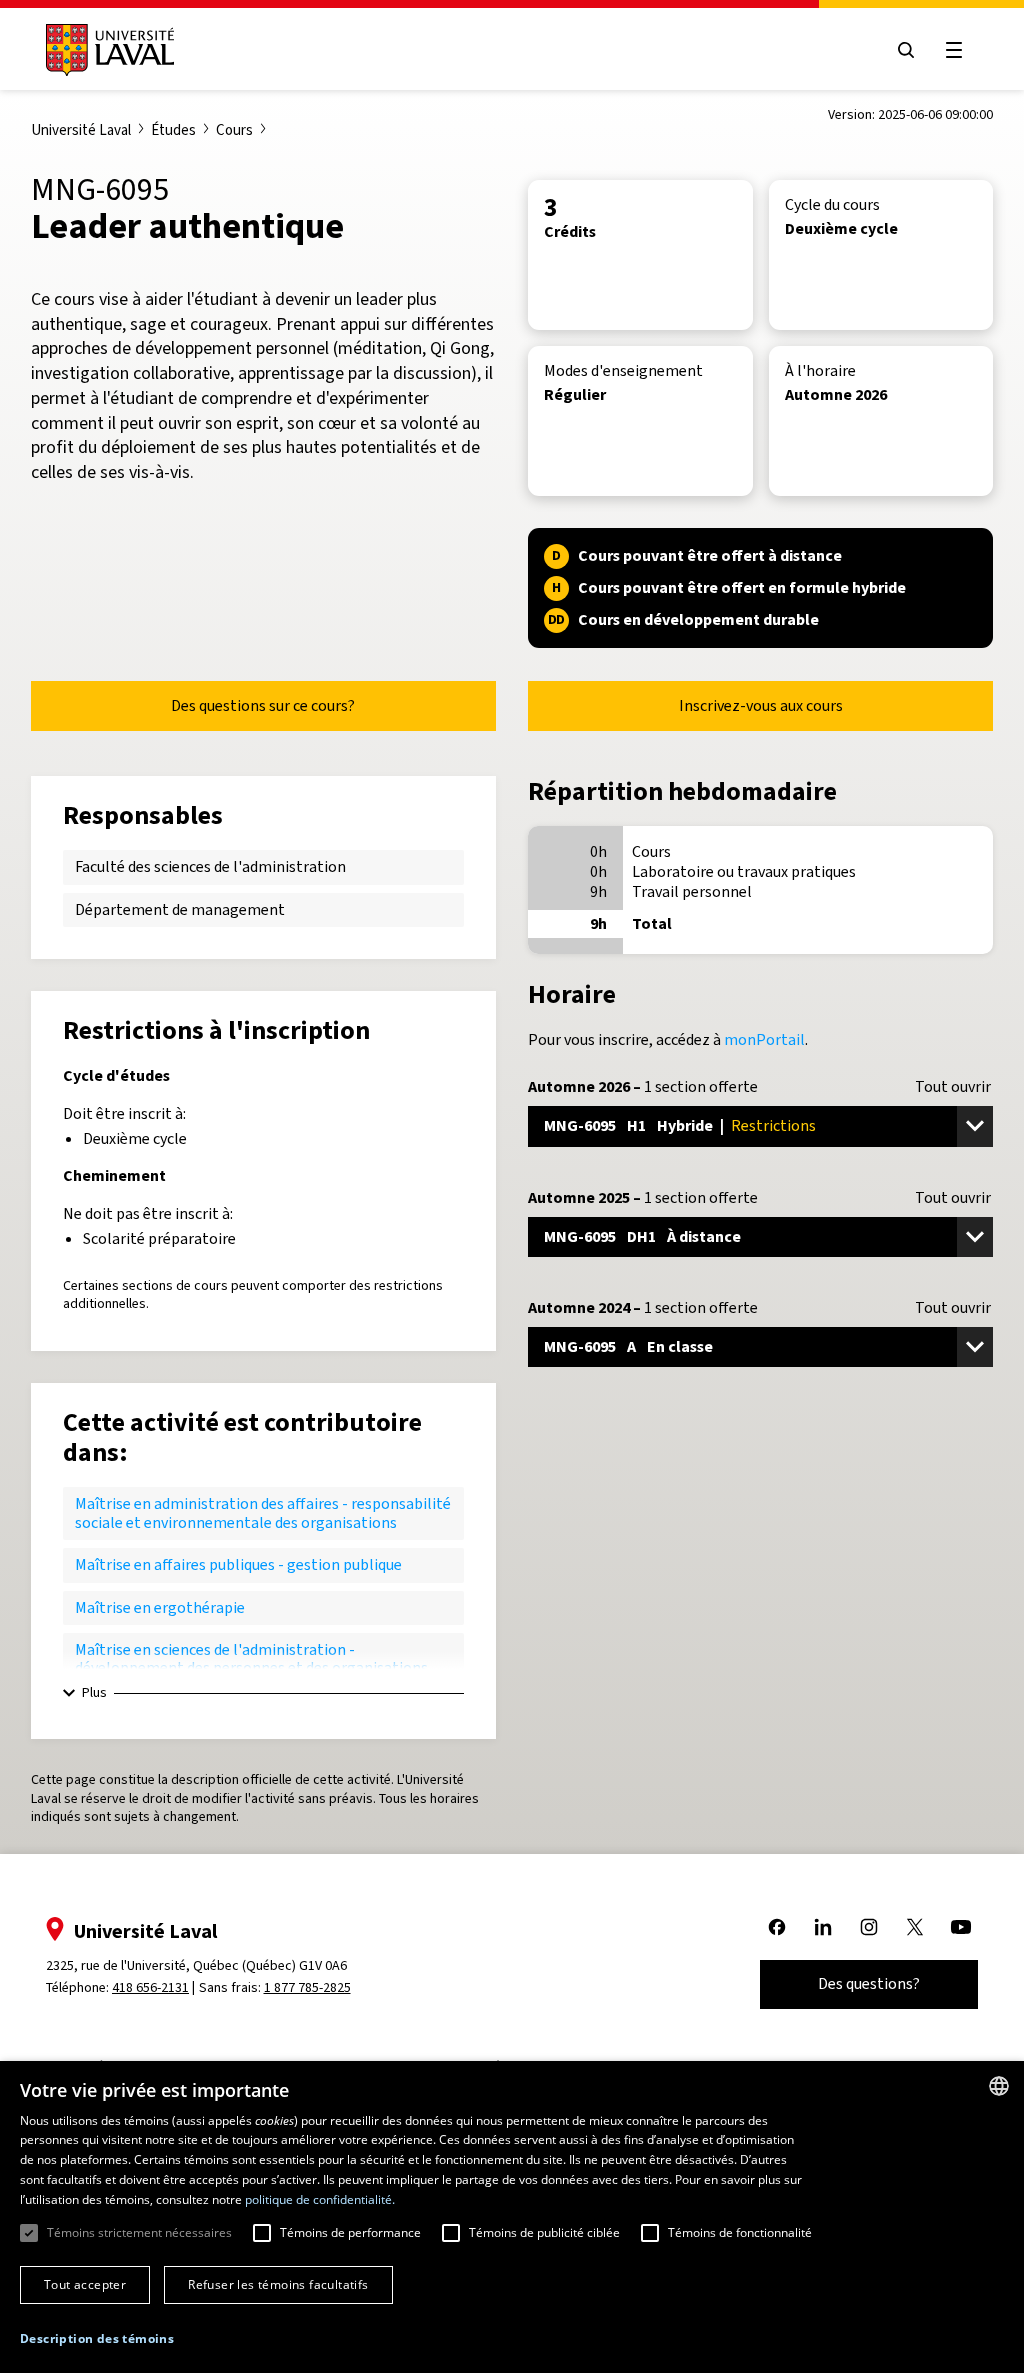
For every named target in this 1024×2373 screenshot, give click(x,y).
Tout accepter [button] (85, 2284)
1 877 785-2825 (307, 1987)
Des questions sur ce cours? (263, 705)
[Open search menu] (906, 50)
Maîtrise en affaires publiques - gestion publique (238, 1564)
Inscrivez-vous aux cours (761, 705)
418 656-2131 (150, 1987)
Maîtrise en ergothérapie (160, 1607)
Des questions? (869, 1983)
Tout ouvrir (953, 1087)
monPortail (764, 1039)
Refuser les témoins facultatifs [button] (278, 2284)
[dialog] (512, 2217)
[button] (97, 2339)
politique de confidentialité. (320, 2199)
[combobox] (999, 2086)
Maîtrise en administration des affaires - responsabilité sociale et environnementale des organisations (263, 1512)
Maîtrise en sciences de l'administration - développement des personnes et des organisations (251, 1658)
